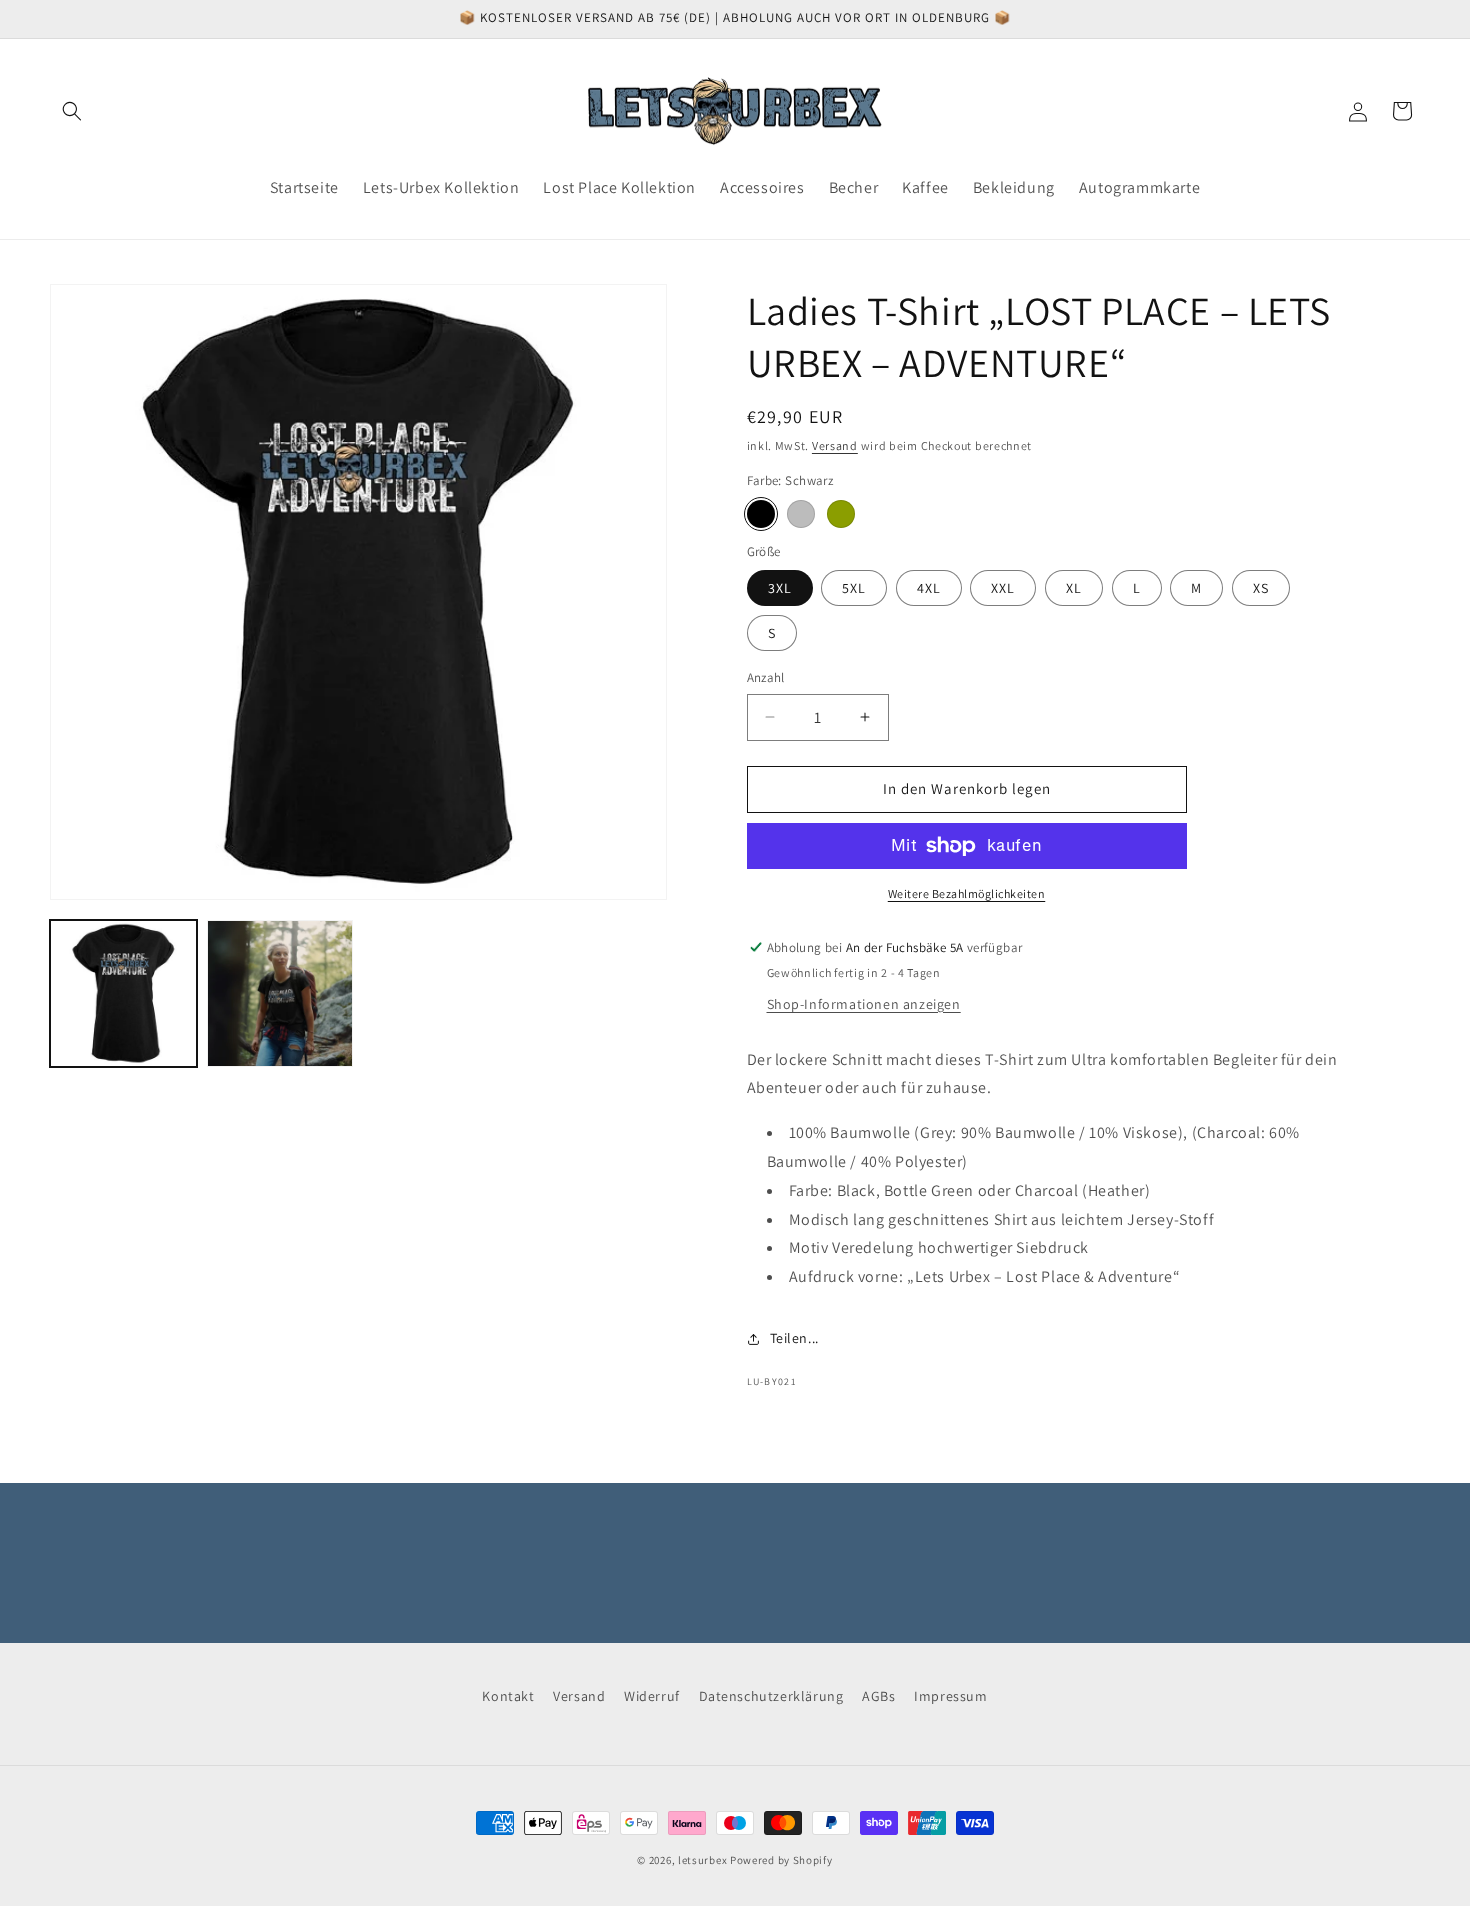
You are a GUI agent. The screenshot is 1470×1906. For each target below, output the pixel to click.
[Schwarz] (761, 514)
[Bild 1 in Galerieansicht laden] (123, 993)
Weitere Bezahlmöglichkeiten (967, 893)
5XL (854, 588)
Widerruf (652, 1696)
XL (1074, 588)
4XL (929, 588)
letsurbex (702, 1860)
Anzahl (766, 677)
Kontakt (508, 1696)
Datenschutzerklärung (771, 1696)
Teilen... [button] (794, 1338)
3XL (780, 588)
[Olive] (841, 514)
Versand (835, 445)
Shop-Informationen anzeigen (864, 1004)
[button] (72, 111)
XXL (1003, 588)
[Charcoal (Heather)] (801, 514)
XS (1261, 588)
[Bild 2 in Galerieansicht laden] (280, 993)
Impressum (950, 1696)
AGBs (878, 1696)
